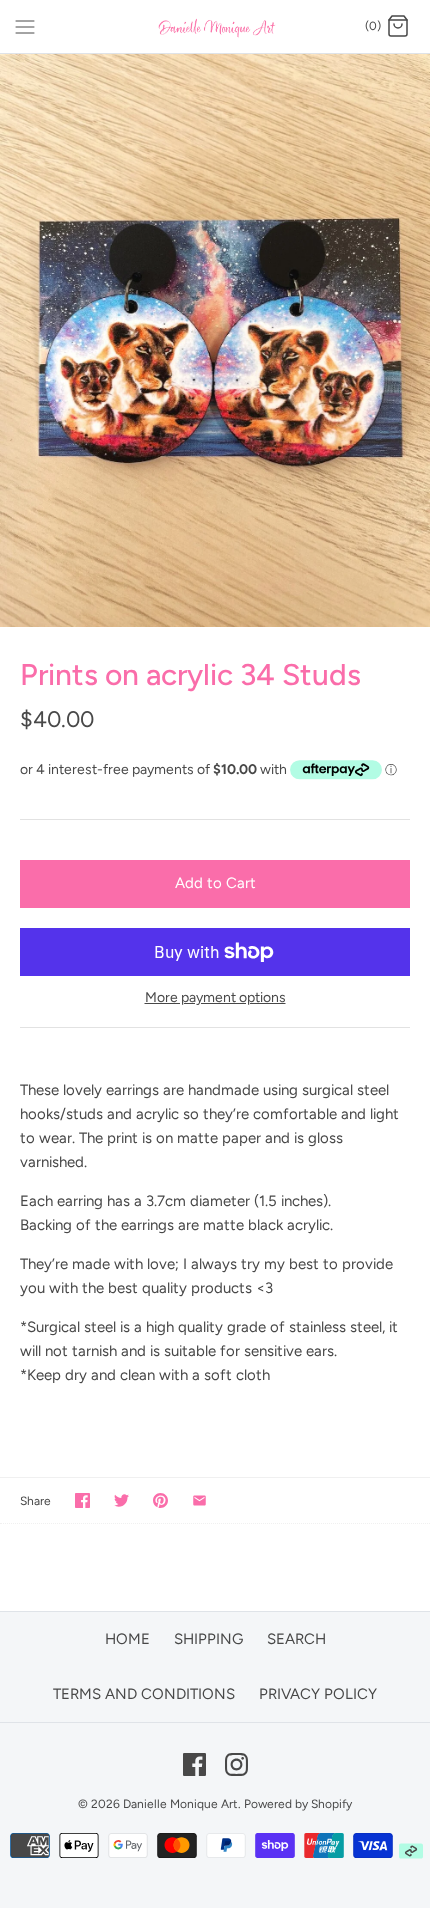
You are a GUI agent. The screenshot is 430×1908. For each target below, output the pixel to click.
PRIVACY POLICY (318, 1694)
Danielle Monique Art (180, 1804)
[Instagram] (236, 1764)
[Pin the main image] (160, 1500)
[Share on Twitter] (121, 1500)
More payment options (215, 998)
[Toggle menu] (25, 26)
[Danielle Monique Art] (215, 26)
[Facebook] (194, 1764)
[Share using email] (199, 1500)
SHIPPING (208, 1639)
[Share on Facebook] (82, 1500)
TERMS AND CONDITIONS (144, 1694)
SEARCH (296, 1639)
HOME (127, 1639)
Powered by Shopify (298, 1804)
